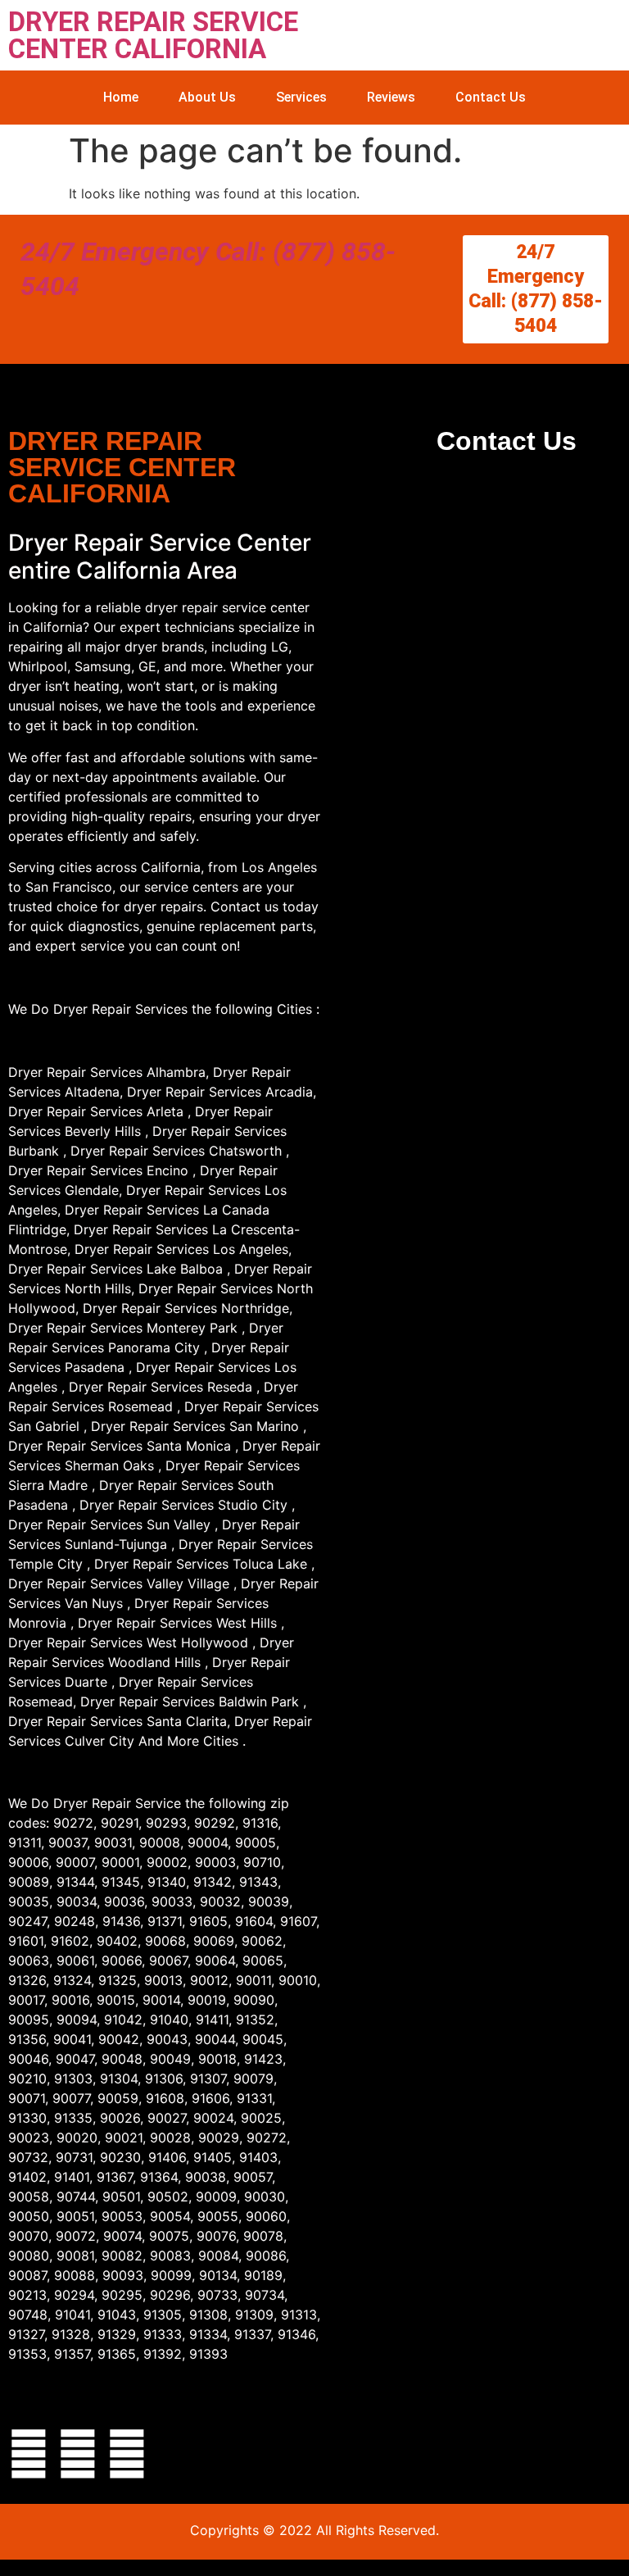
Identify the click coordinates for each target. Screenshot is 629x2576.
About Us (207, 97)
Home (121, 97)
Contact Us (491, 97)
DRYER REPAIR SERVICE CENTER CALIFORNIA (153, 35)
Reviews (391, 97)
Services (301, 97)
